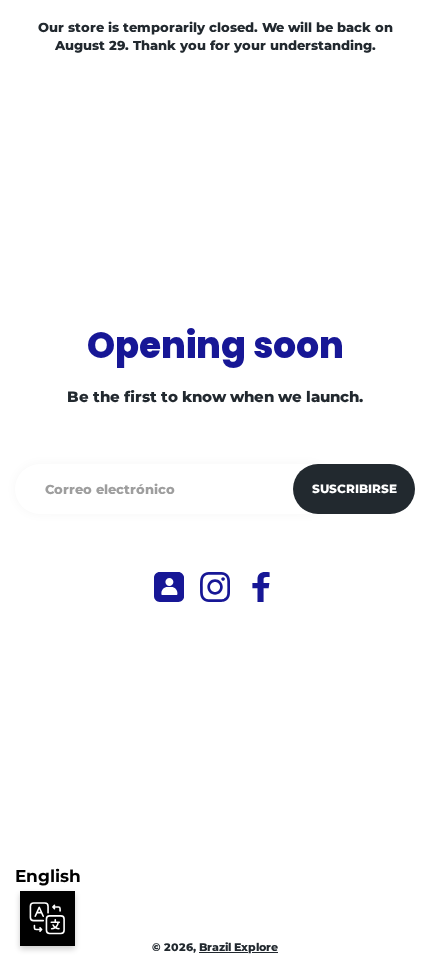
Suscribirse (354, 488)
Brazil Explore (238, 947)
